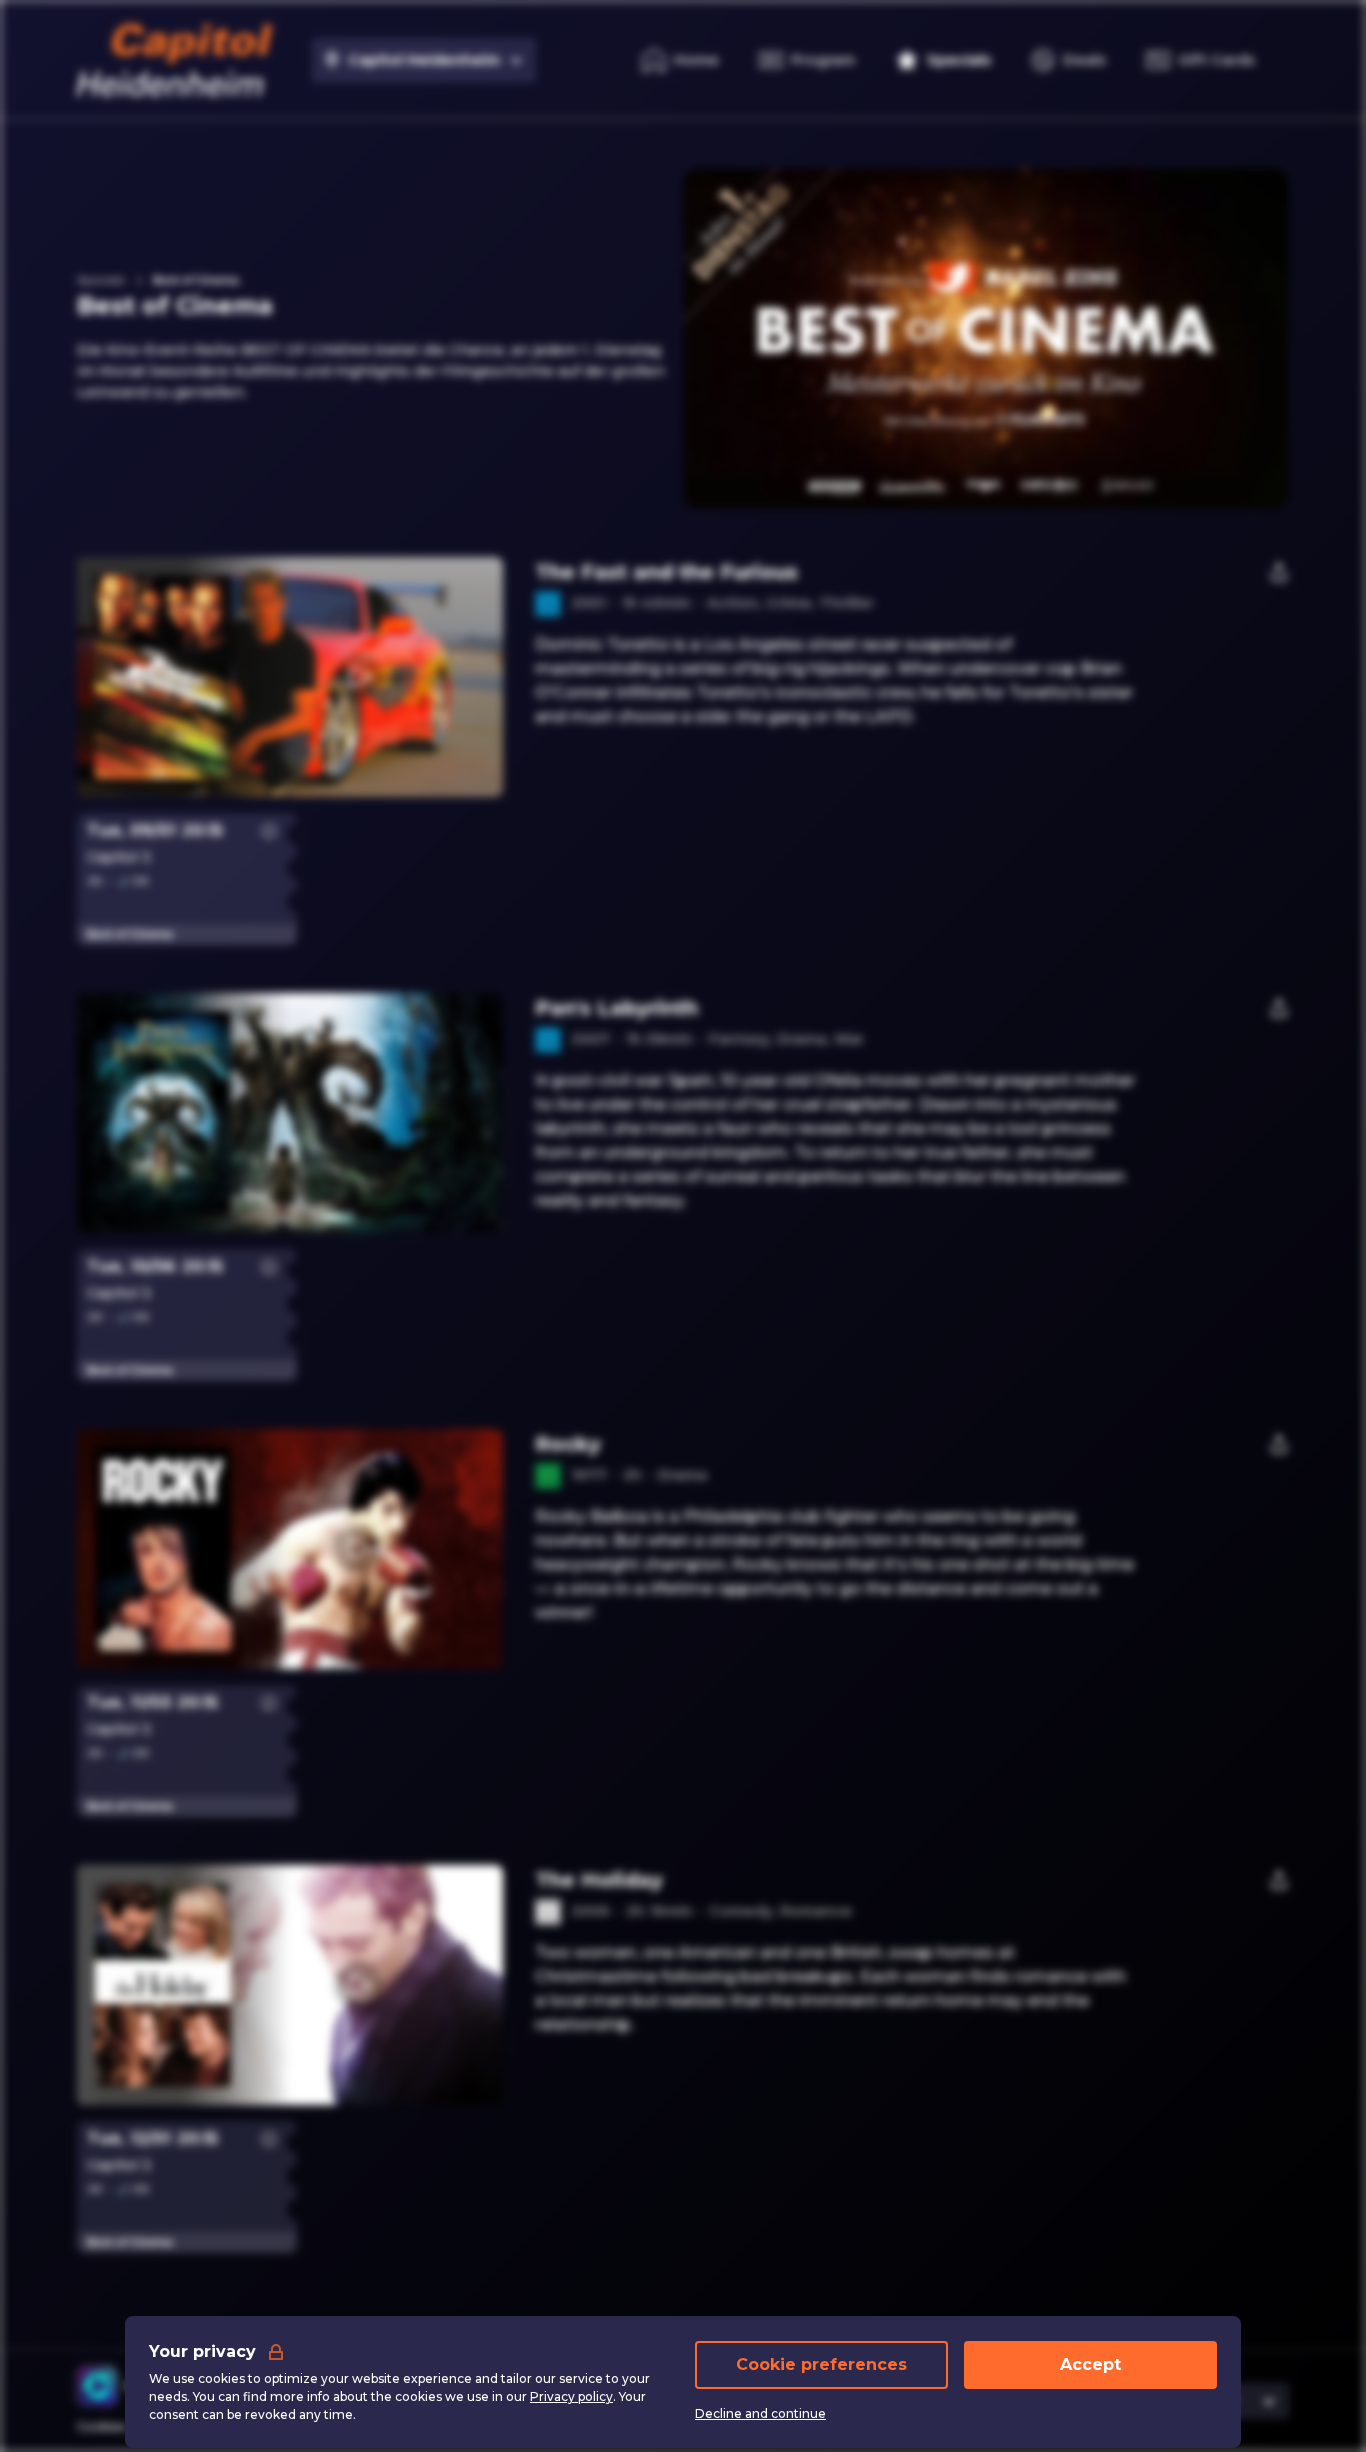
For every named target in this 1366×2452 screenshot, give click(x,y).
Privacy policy (571, 2396)
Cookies (101, 2426)
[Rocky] (683, 1549)
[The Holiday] (683, 1985)
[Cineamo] (97, 2386)
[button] (358, 677)
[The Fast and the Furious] (683, 677)
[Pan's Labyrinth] (683, 1113)
